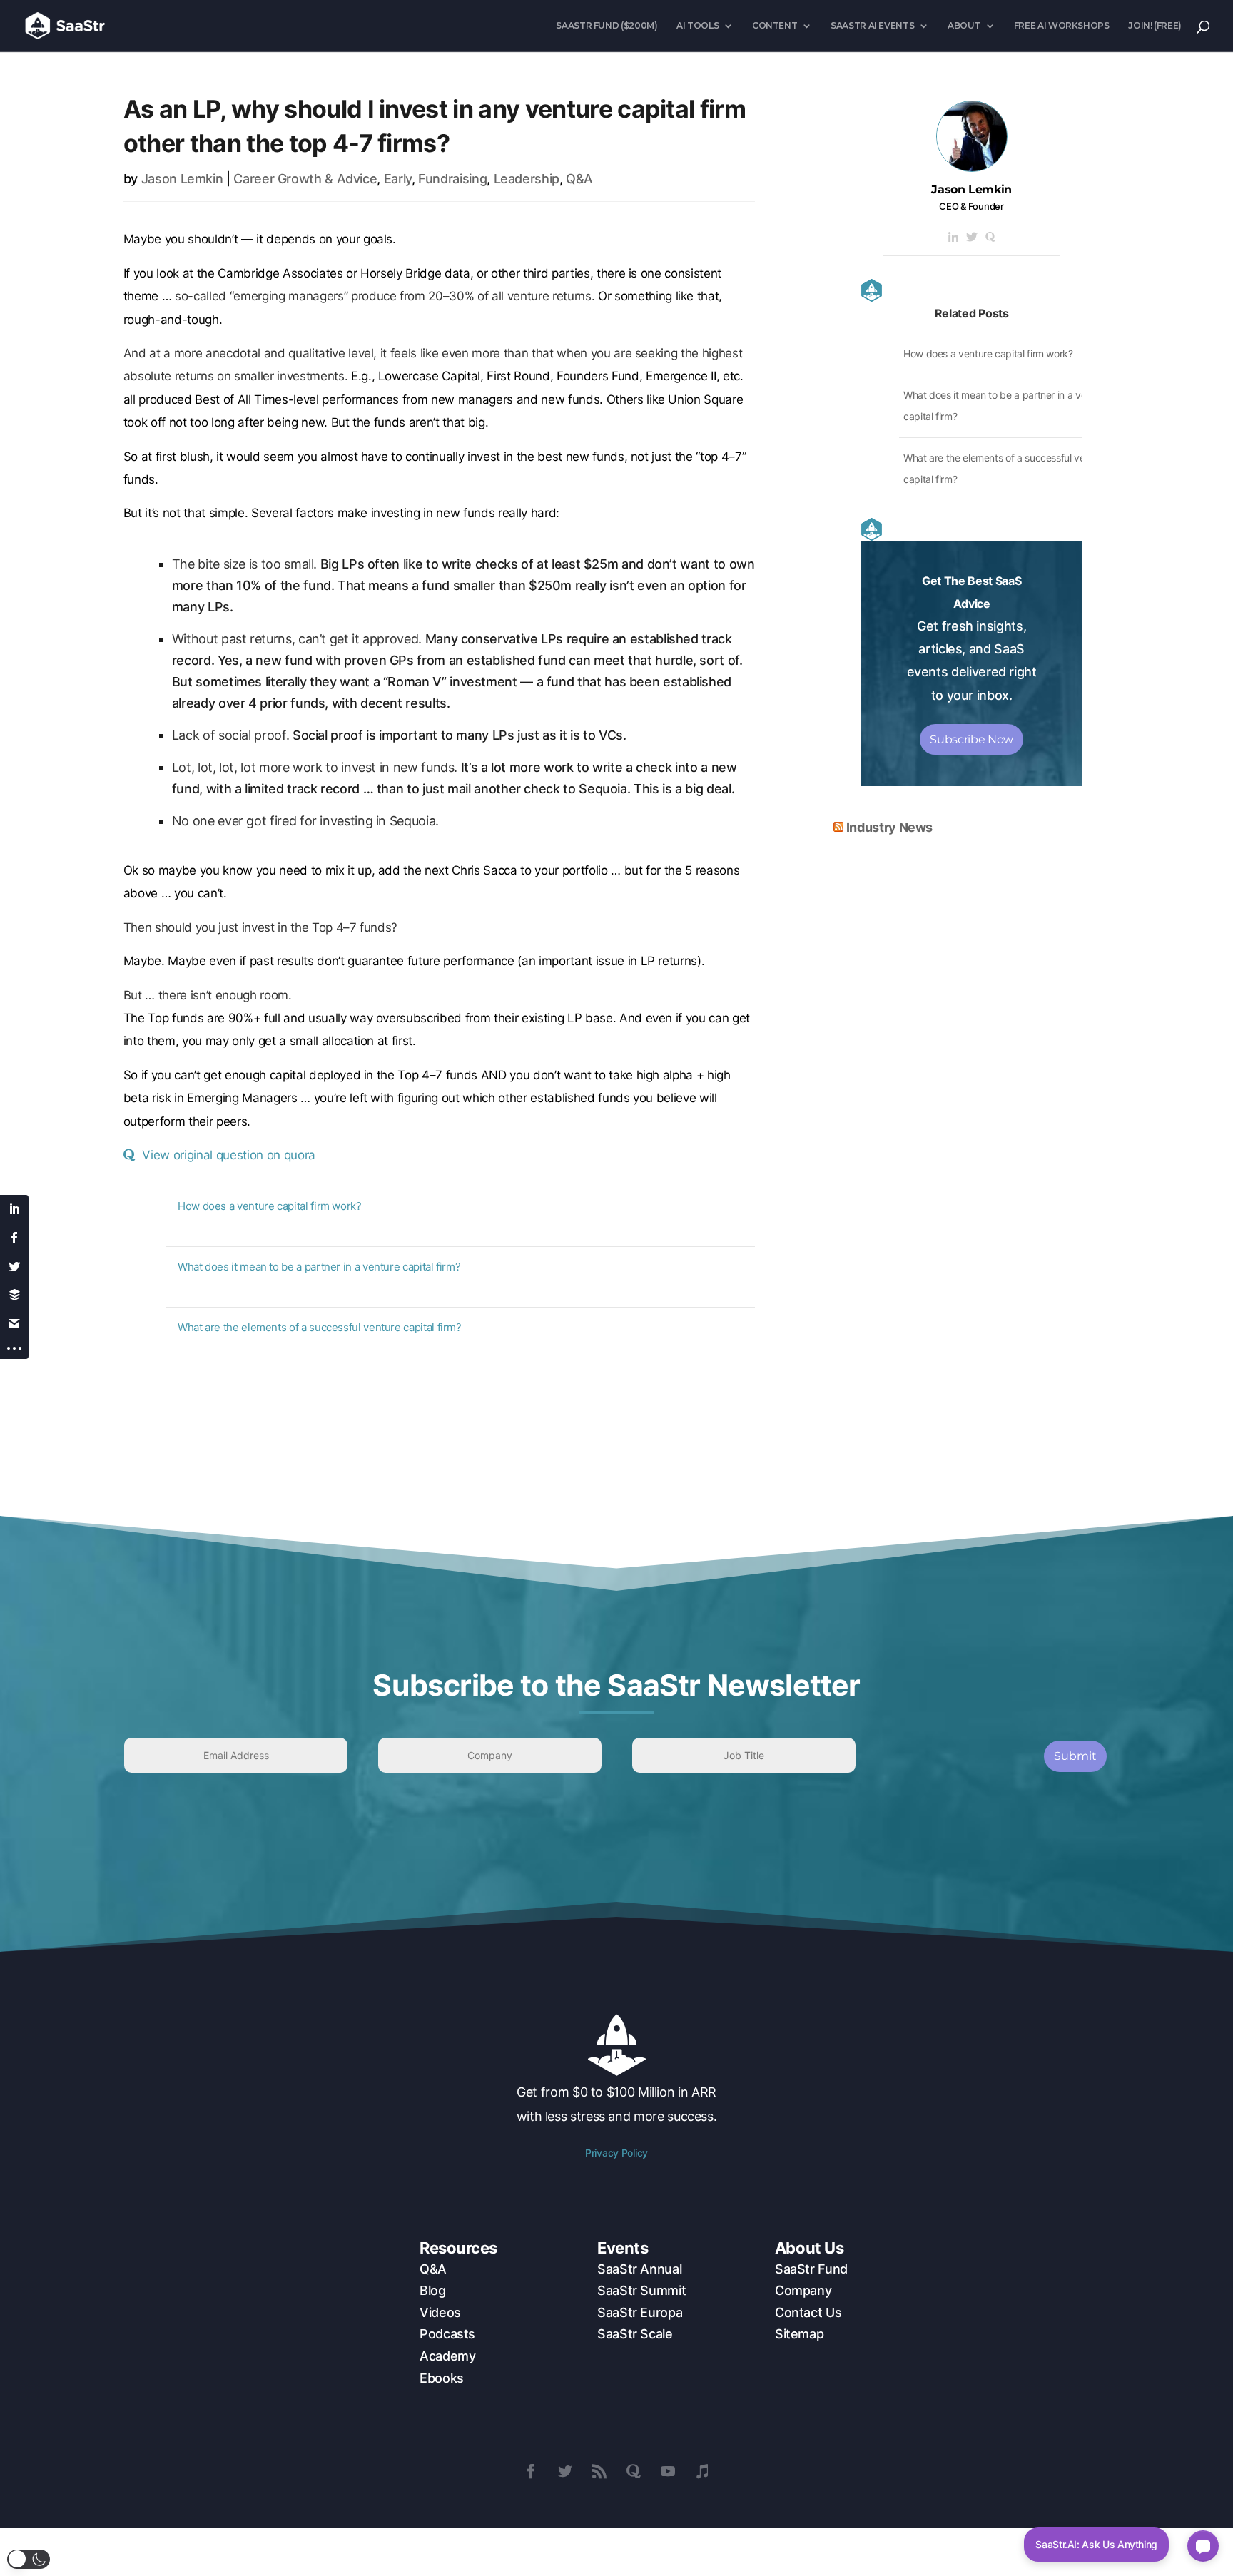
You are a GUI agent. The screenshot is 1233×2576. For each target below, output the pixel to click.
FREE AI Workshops (1062, 26)
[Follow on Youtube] (668, 2471)
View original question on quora (228, 1155)
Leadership (527, 179)
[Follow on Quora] (634, 2471)
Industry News (889, 827)
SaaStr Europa (640, 2312)
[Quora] (990, 238)
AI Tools (697, 26)
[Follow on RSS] (599, 2471)
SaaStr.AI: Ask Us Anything (1096, 2544)
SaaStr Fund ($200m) (607, 26)
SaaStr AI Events (872, 26)
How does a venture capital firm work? (270, 1206)
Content (775, 26)
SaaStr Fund (811, 2269)
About (964, 26)
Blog (433, 2290)
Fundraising (452, 179)
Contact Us (808, 2312)
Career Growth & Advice (305, 179)
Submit (1075, 1756)
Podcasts (447, 2334)
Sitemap (799, 2334)
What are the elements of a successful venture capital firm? (320, 1327)
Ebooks (442, 2378)
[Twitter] (972, 238)
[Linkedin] (953, 238)
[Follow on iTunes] (702, 2471)
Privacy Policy (616, 2153)
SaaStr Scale (635, 2334)
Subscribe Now (971, 739)
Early (398, 179)
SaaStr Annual (639, 2269)
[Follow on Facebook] (531, 2471)
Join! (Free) (1155, 26)
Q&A (579, 179)
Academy (447, 2356)
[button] (29, 2559)
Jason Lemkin (182, 179)
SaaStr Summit (641, 2290)
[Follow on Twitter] (565, 2471)
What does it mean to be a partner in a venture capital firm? (319, 1267)
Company (803, 2290)
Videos (440, 2312)
